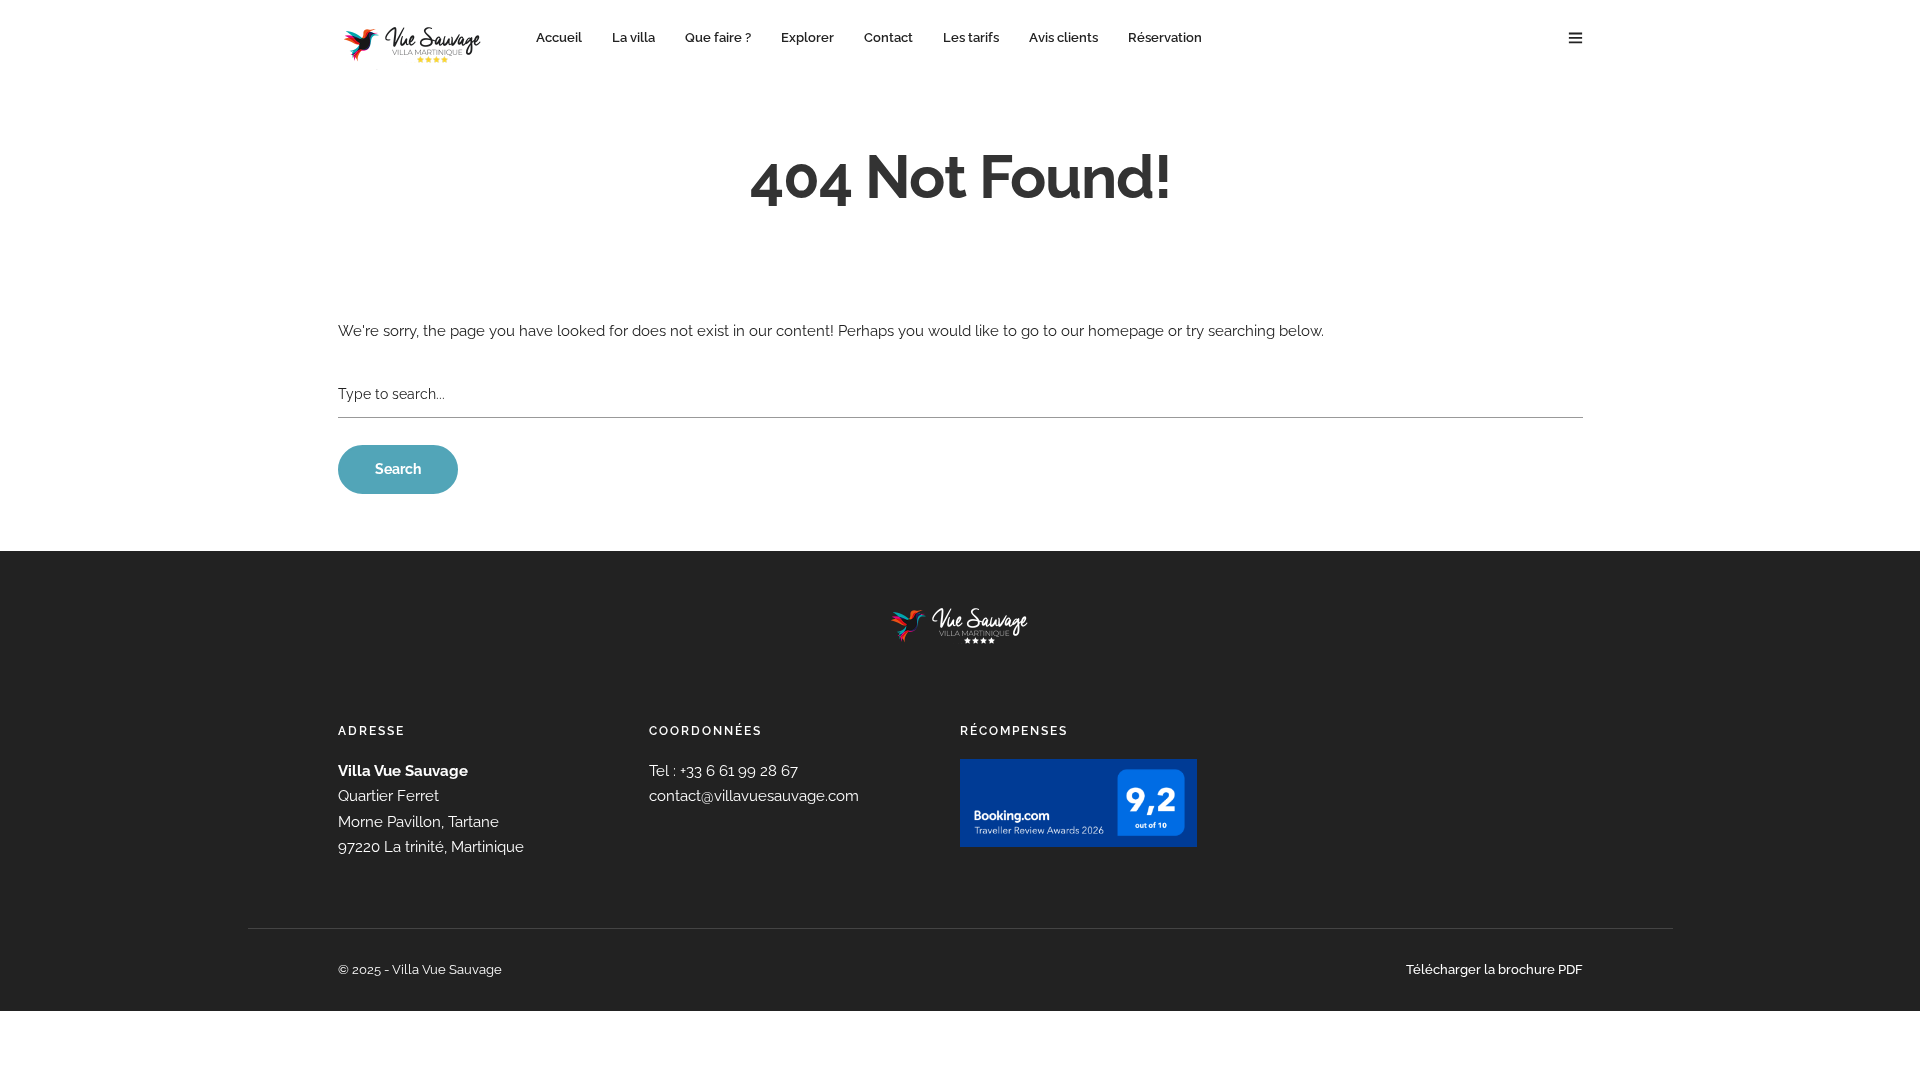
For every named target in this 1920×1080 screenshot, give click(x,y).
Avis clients (1063, 37)
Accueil (559, 37)
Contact (888, 37)
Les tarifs (971, 37)
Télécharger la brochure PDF (1494, 969)
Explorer (807, 37)
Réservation (1165, 37)
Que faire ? (718, 37)
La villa (633, 37)
